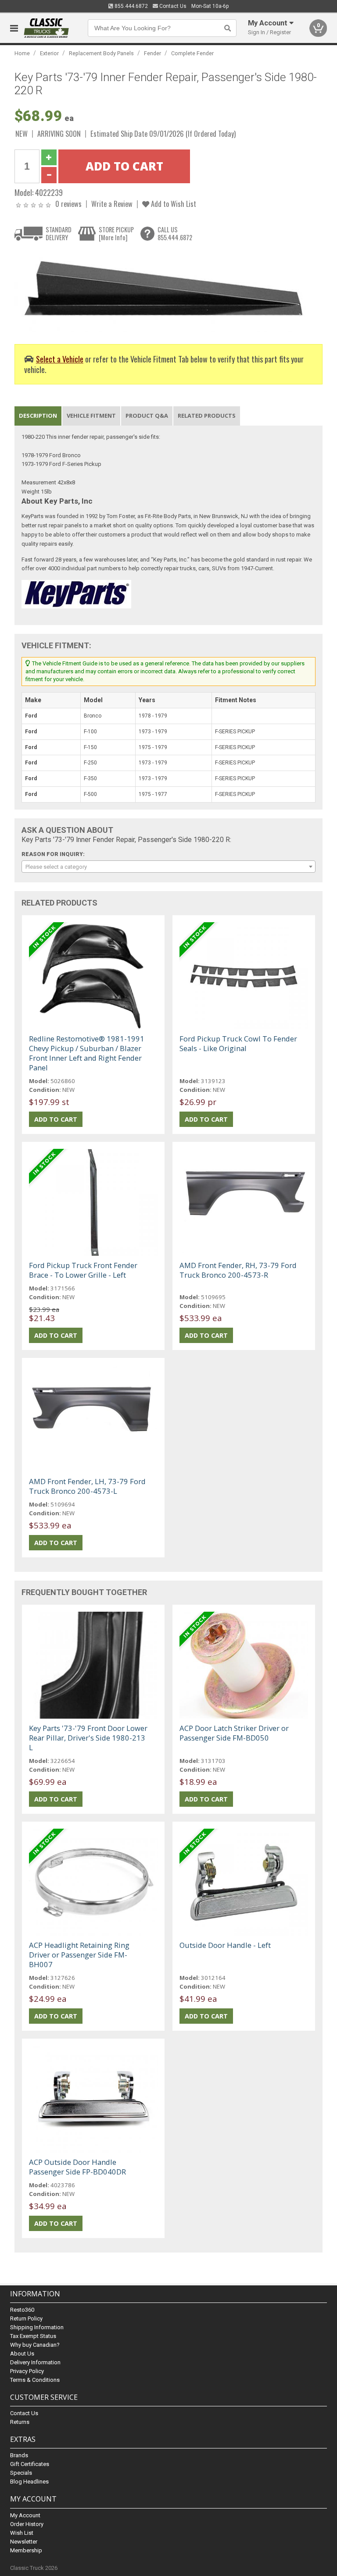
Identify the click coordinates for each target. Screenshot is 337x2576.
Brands (19, 2455)
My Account (25, 2515)
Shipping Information (37, 2327)
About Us (22, 2354)
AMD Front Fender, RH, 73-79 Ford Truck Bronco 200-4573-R (238, 1270)
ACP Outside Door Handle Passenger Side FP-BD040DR (77, 2167)
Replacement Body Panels (101, 53)
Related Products (207, 416)
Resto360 (22, 2310)
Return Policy (26, 2318)
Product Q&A (147, 416)
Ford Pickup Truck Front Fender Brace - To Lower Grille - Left (83, 1270)
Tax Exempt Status (33, 2336)
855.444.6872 (131, 6)
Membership (26, 2550)
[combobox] (168, 867)
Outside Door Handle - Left (225, 1945)
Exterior (49, 53)
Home (22, 53)
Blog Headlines (29, 2482)
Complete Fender (192, 53)
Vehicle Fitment (91, 416)
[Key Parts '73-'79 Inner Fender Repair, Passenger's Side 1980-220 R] (164, 290)
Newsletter (24, 2542)
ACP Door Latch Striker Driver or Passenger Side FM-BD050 (234, 1733)
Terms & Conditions (35, 2380)
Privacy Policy (27, 2371)
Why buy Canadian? (35, 2345)
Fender (152, 53)
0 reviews (68, 204)
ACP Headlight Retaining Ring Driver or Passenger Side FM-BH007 (79, 1955)
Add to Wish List (173, 204)
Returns (20, 2422)
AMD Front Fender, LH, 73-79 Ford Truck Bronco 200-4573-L (87, 1486)
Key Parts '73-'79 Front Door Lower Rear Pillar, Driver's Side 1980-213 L (88, 1738)
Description (38, 416)
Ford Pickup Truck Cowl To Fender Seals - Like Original (238, 1043)
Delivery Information (35, 2362)
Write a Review (112, 204)
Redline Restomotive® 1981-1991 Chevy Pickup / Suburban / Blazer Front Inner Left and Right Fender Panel (87, 1053)
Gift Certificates (30, 2464)
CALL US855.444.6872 (175, 233)
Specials (21, 2473)
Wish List (22, 2533)
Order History (27, 2524)
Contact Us (172, 6)
